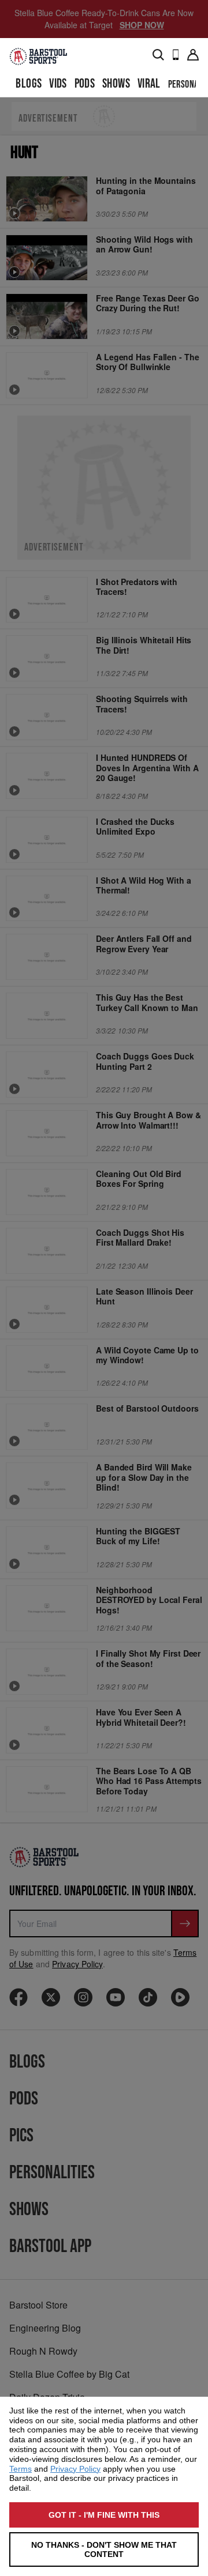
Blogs (29, 84)
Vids (58, 84)
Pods (85, 84)
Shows (116, 84)
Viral (149, 84)
